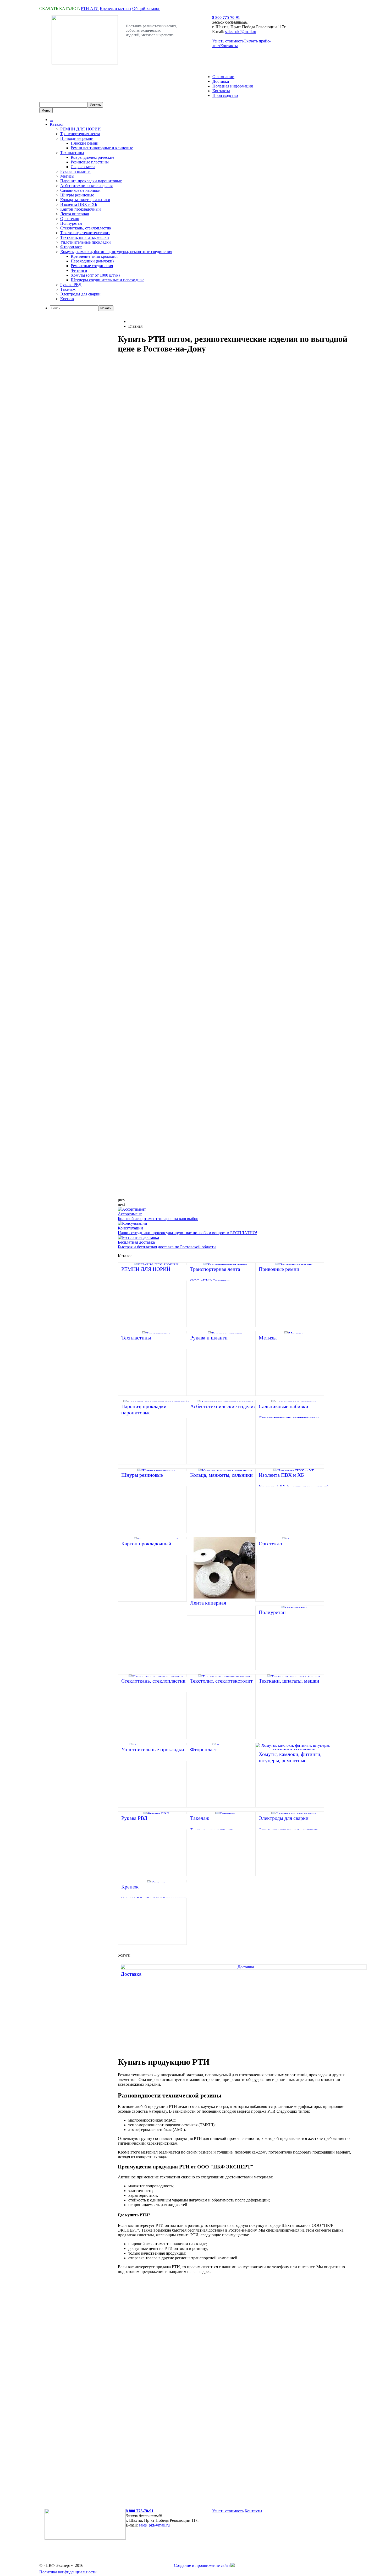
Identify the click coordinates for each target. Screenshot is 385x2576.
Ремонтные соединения (92, 266)
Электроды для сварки (80, 294)
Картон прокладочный (81, 209)
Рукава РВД (71, 285)
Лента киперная (75, 214)
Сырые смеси (83, 167)
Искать (106, 308)
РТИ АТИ (90, 9)
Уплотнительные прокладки (86, 242)
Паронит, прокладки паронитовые (91, 181)
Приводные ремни (77, 138)
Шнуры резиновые (77, 195)
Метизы (67, 176)
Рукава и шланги (75, 171)
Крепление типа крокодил (94, 256)
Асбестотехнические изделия (86, 186)
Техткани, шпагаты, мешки (85, 237)
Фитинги (79, 270)
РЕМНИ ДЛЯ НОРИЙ (81, 129)
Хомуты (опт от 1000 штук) (95, 275)
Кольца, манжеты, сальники (85, 200)
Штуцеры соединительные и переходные (108, 280)
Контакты (229, 46)
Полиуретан (71, 223)
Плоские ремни (85, 143)
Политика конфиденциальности (68, 2572)
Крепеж (67, 299)
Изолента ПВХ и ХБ (79, 204)
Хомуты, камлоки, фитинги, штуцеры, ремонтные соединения (116, 252)
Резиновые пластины (90, 162)
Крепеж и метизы (115, 9)
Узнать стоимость (228, 41)
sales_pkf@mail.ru (241, 32)
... (51, 120)
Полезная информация (233, 86)
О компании (223, 77)
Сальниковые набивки (80, 190)
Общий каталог (146, 9)
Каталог (57, 124)
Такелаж (68, 289)
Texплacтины (72, 153)
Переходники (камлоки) (92, 261)
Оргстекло (70, 219)
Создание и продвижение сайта (202, 2565)
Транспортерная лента (80, 134)
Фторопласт (71, 247)
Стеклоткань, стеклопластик (86, 228)
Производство (225, 95)
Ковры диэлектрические (92, 157)
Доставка (221, 81)
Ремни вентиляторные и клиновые (102, 148)
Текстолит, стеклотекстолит (85, 233)
